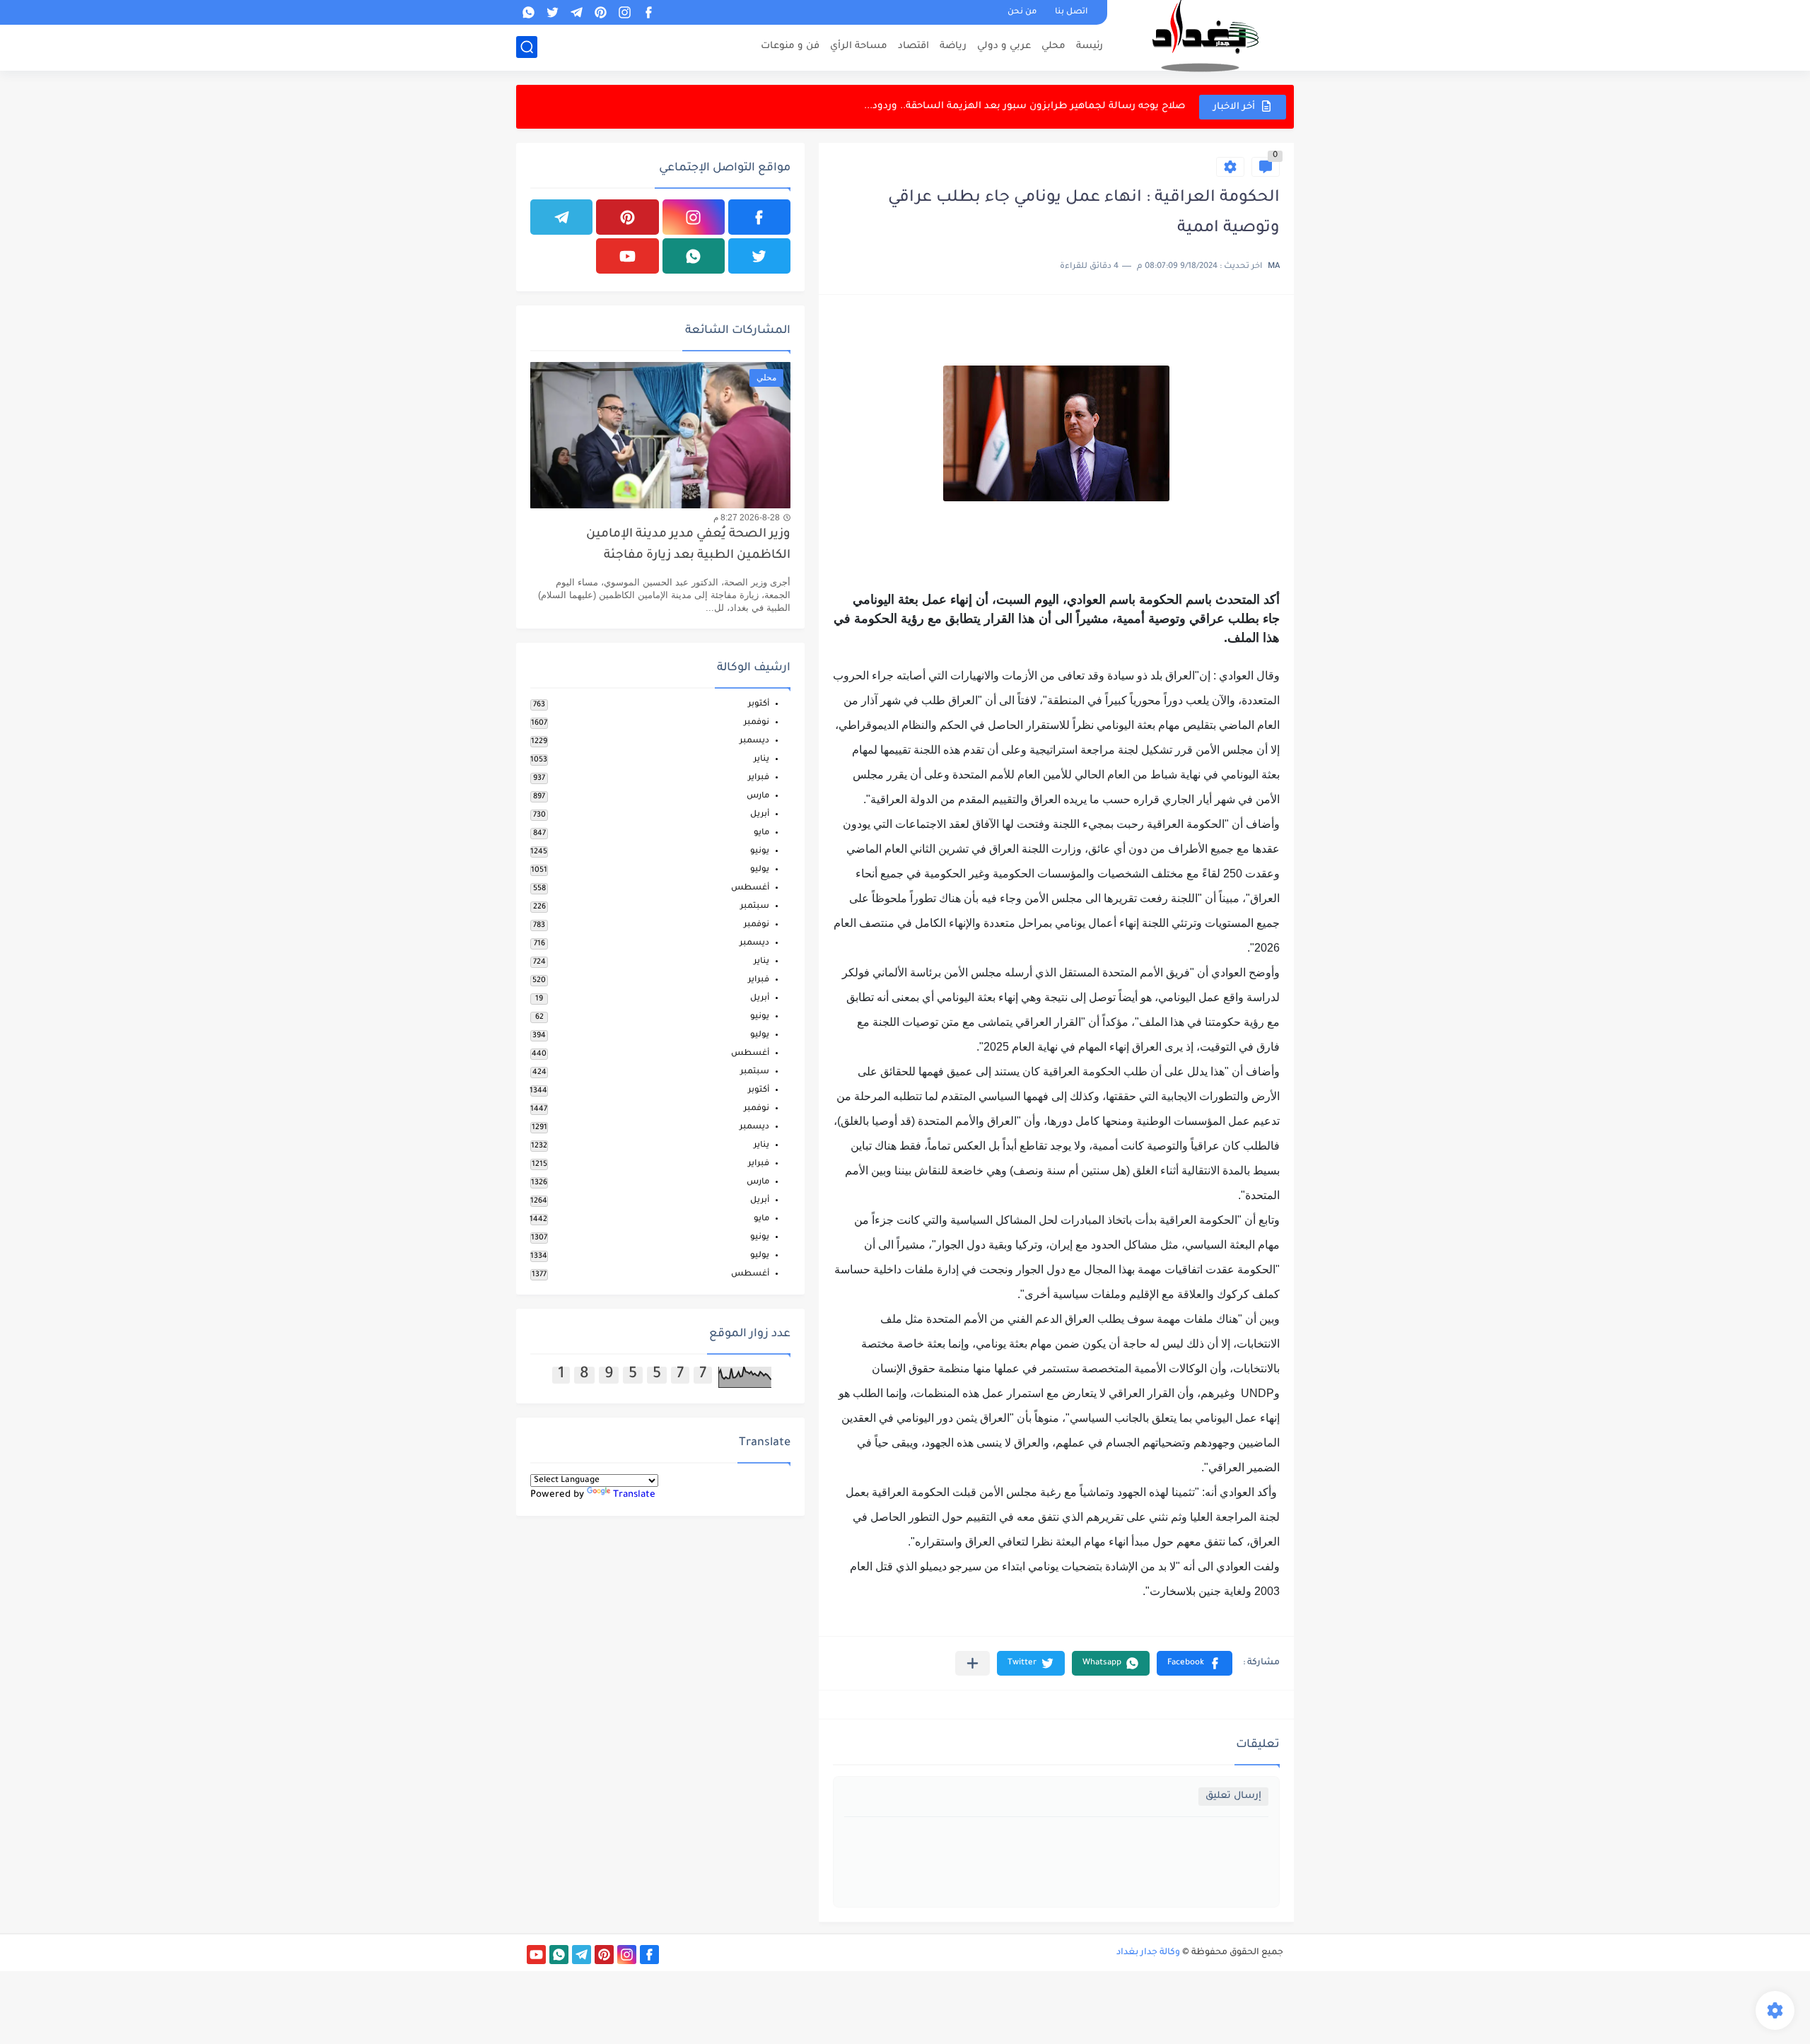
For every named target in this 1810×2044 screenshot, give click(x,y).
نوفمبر (757, 723)
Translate (634, 1495)
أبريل (760, 815)
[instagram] (624, 12)
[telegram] (576, 12)
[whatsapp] (528, 12)
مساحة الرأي (859, 46)
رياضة (953, 46)
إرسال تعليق (1233, 1796)
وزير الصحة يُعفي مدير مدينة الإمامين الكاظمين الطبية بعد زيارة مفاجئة (688, 545)
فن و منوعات (790, 46)
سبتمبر (755, 907)
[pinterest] (600, 12)
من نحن (1022, 12)
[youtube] (627, 256)
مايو (761, 833)
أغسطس (750, 888)
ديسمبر (754, 741)
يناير (761, 760)
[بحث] (527, 47)
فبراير (759, 778)
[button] (1195, 1663)
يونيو (760, 852)
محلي (1053, 46)
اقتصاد (913, 46)
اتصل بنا (1071, 12)
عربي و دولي (1004, 46)
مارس (758, 796)
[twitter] (552, 12)
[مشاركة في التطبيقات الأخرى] (973, 1663)
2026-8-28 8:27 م (747, 518)
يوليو (760, 870)
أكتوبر (759, 705)
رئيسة (1090, 46)
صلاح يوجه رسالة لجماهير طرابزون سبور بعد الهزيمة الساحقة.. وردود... (1024, 106)
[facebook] (648, 12)
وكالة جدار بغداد (1148, 1953)
